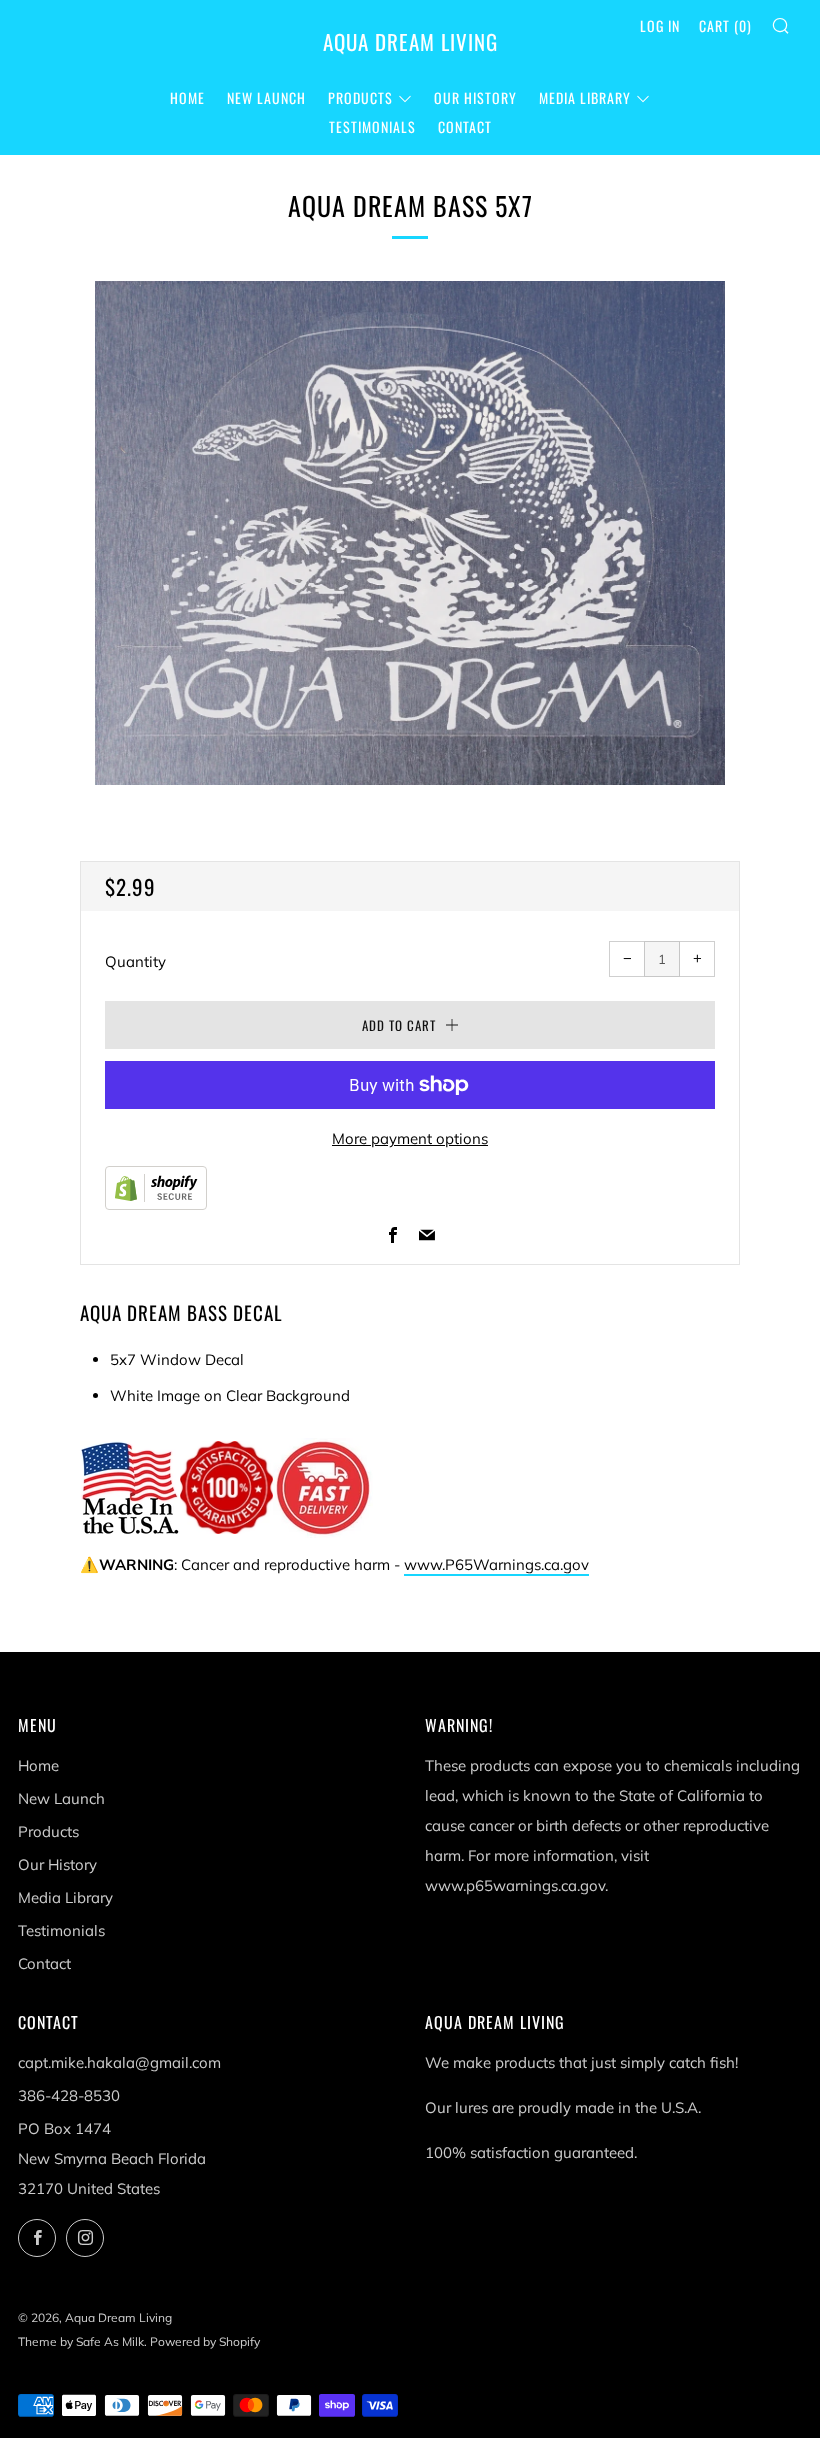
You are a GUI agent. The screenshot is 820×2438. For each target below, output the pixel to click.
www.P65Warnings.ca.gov (496, 1564)
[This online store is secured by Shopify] (156, 1186)
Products (360, 97)
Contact (465, 126)
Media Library (585, 97)
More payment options (410, 1138)
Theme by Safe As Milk (81, 2341)
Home (187, 97)
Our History (475, 97)
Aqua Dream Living (410, 42)
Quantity (135, 961)
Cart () (725, 25)
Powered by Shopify (205, 2341)
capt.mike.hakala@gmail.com (119, 2062)
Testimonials (372, 126)
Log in (660, 25)
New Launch (266, 97)
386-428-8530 (69, 2095)
